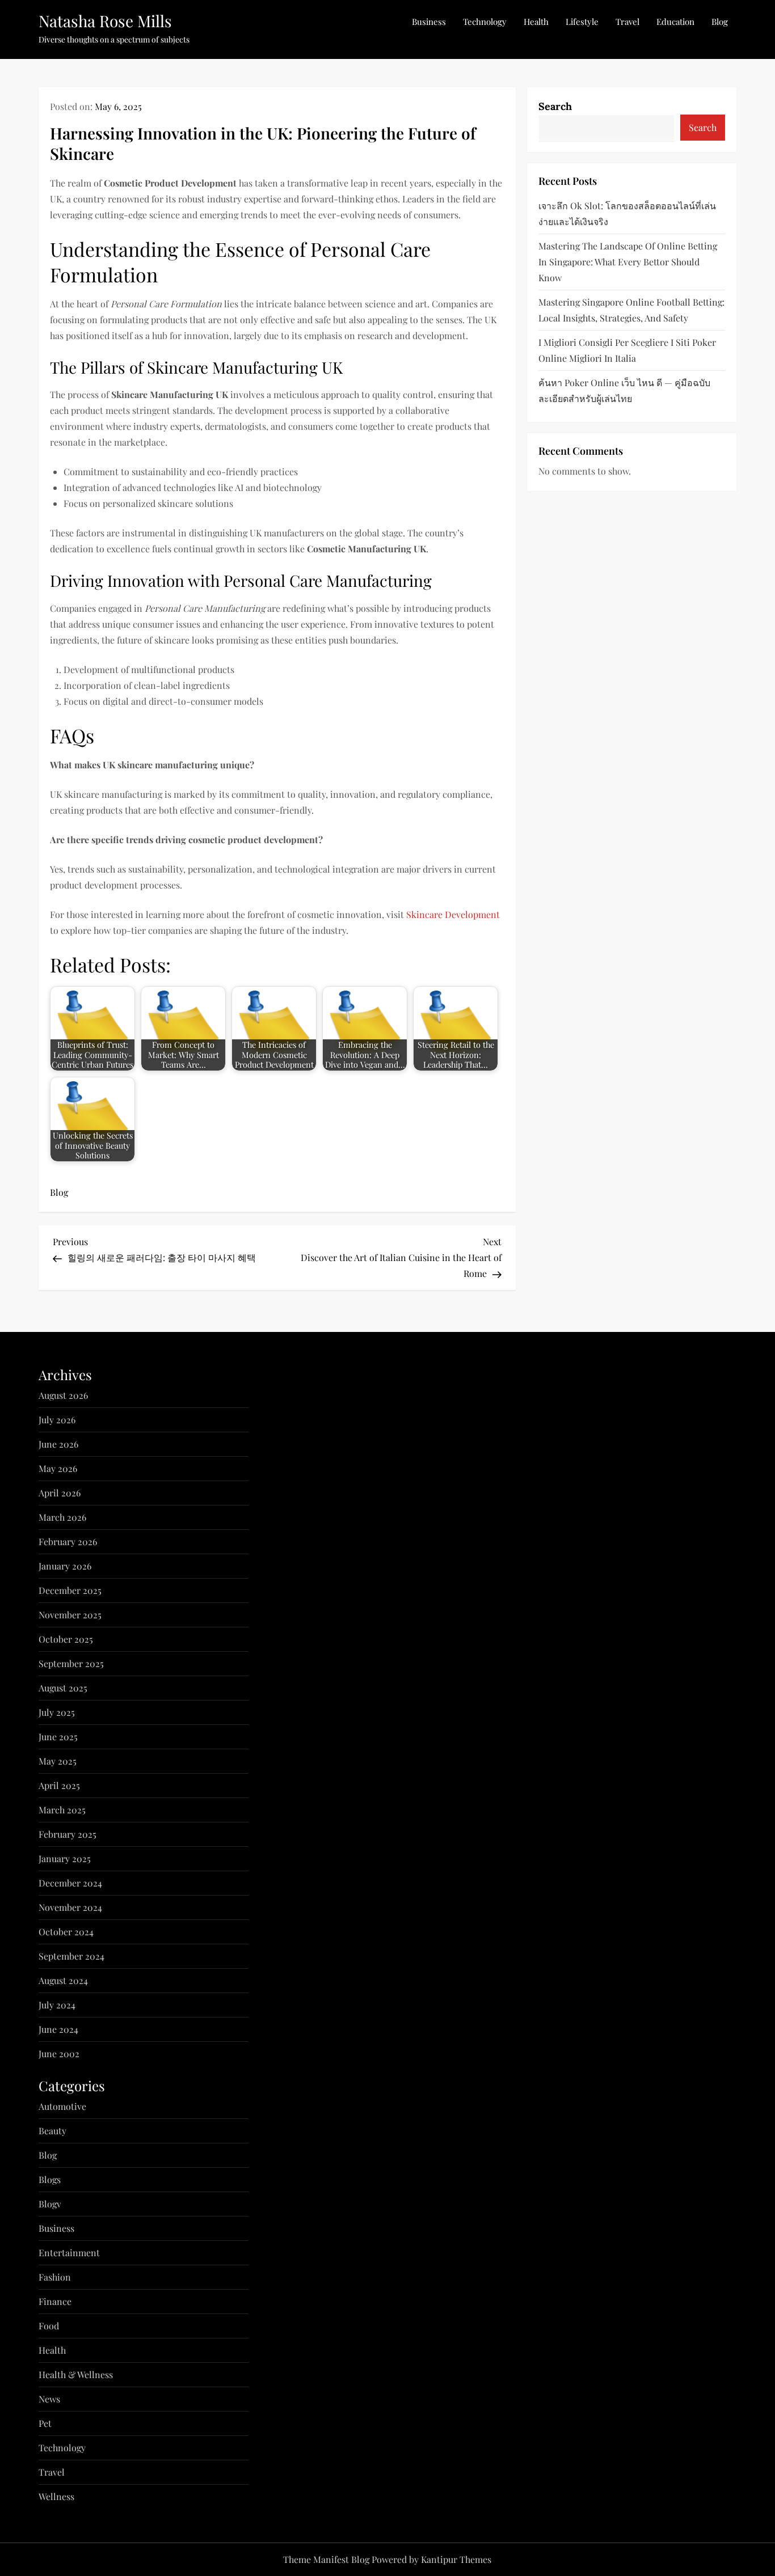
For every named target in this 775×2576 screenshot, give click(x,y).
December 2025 (70, 1590)
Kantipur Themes (456, 2559)
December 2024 (70, 1883)
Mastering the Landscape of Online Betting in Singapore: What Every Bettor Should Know (628, 261)
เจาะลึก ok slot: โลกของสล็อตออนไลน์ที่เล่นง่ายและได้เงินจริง (627, 213)
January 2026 (65, 1566)
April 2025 (59, 1785)
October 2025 (66, 1639)
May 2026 (58, 1468)
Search (555, 106)
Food (49, 2326)
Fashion (55, 2277)
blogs (50, 2179)
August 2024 (63, 1980)
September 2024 (71, 1956)
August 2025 (63, 1688)
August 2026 (63, 1395)
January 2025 (65, 1858)
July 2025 (57, 1712)
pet (45, 2423)
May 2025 (58, 1761)
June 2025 (58, 1737)
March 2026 (62, 1517)
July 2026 (57, 1420)
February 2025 (68, 1834)
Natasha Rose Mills (105, 21)
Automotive (62, 2106)
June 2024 (58, 2029)
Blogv (50, 2204)
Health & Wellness (76, 2374)
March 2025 (62, 1810)
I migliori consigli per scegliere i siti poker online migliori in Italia (627, 350)
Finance (55, 2301)
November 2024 (70, 1907)
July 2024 (57, 2005)
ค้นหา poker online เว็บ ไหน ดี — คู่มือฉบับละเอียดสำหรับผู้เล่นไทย (624, 390)
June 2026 (58, 1444)
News (49, 2399)
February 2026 (68, 1541)
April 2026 (60, 1493)
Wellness (56, 2496)
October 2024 (66, 1932)
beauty (52, 2131)
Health (536, 22)
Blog (720, 22)
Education (675, 22)
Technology (485, 22)
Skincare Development (453, 914)
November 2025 (70, 1615)
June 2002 (59, 2053)
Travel (627, 22)
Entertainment (69, 2253)
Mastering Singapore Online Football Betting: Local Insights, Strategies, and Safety (631, 309)
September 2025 (71, 1663)
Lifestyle (582, 22)
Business (429, 22)
